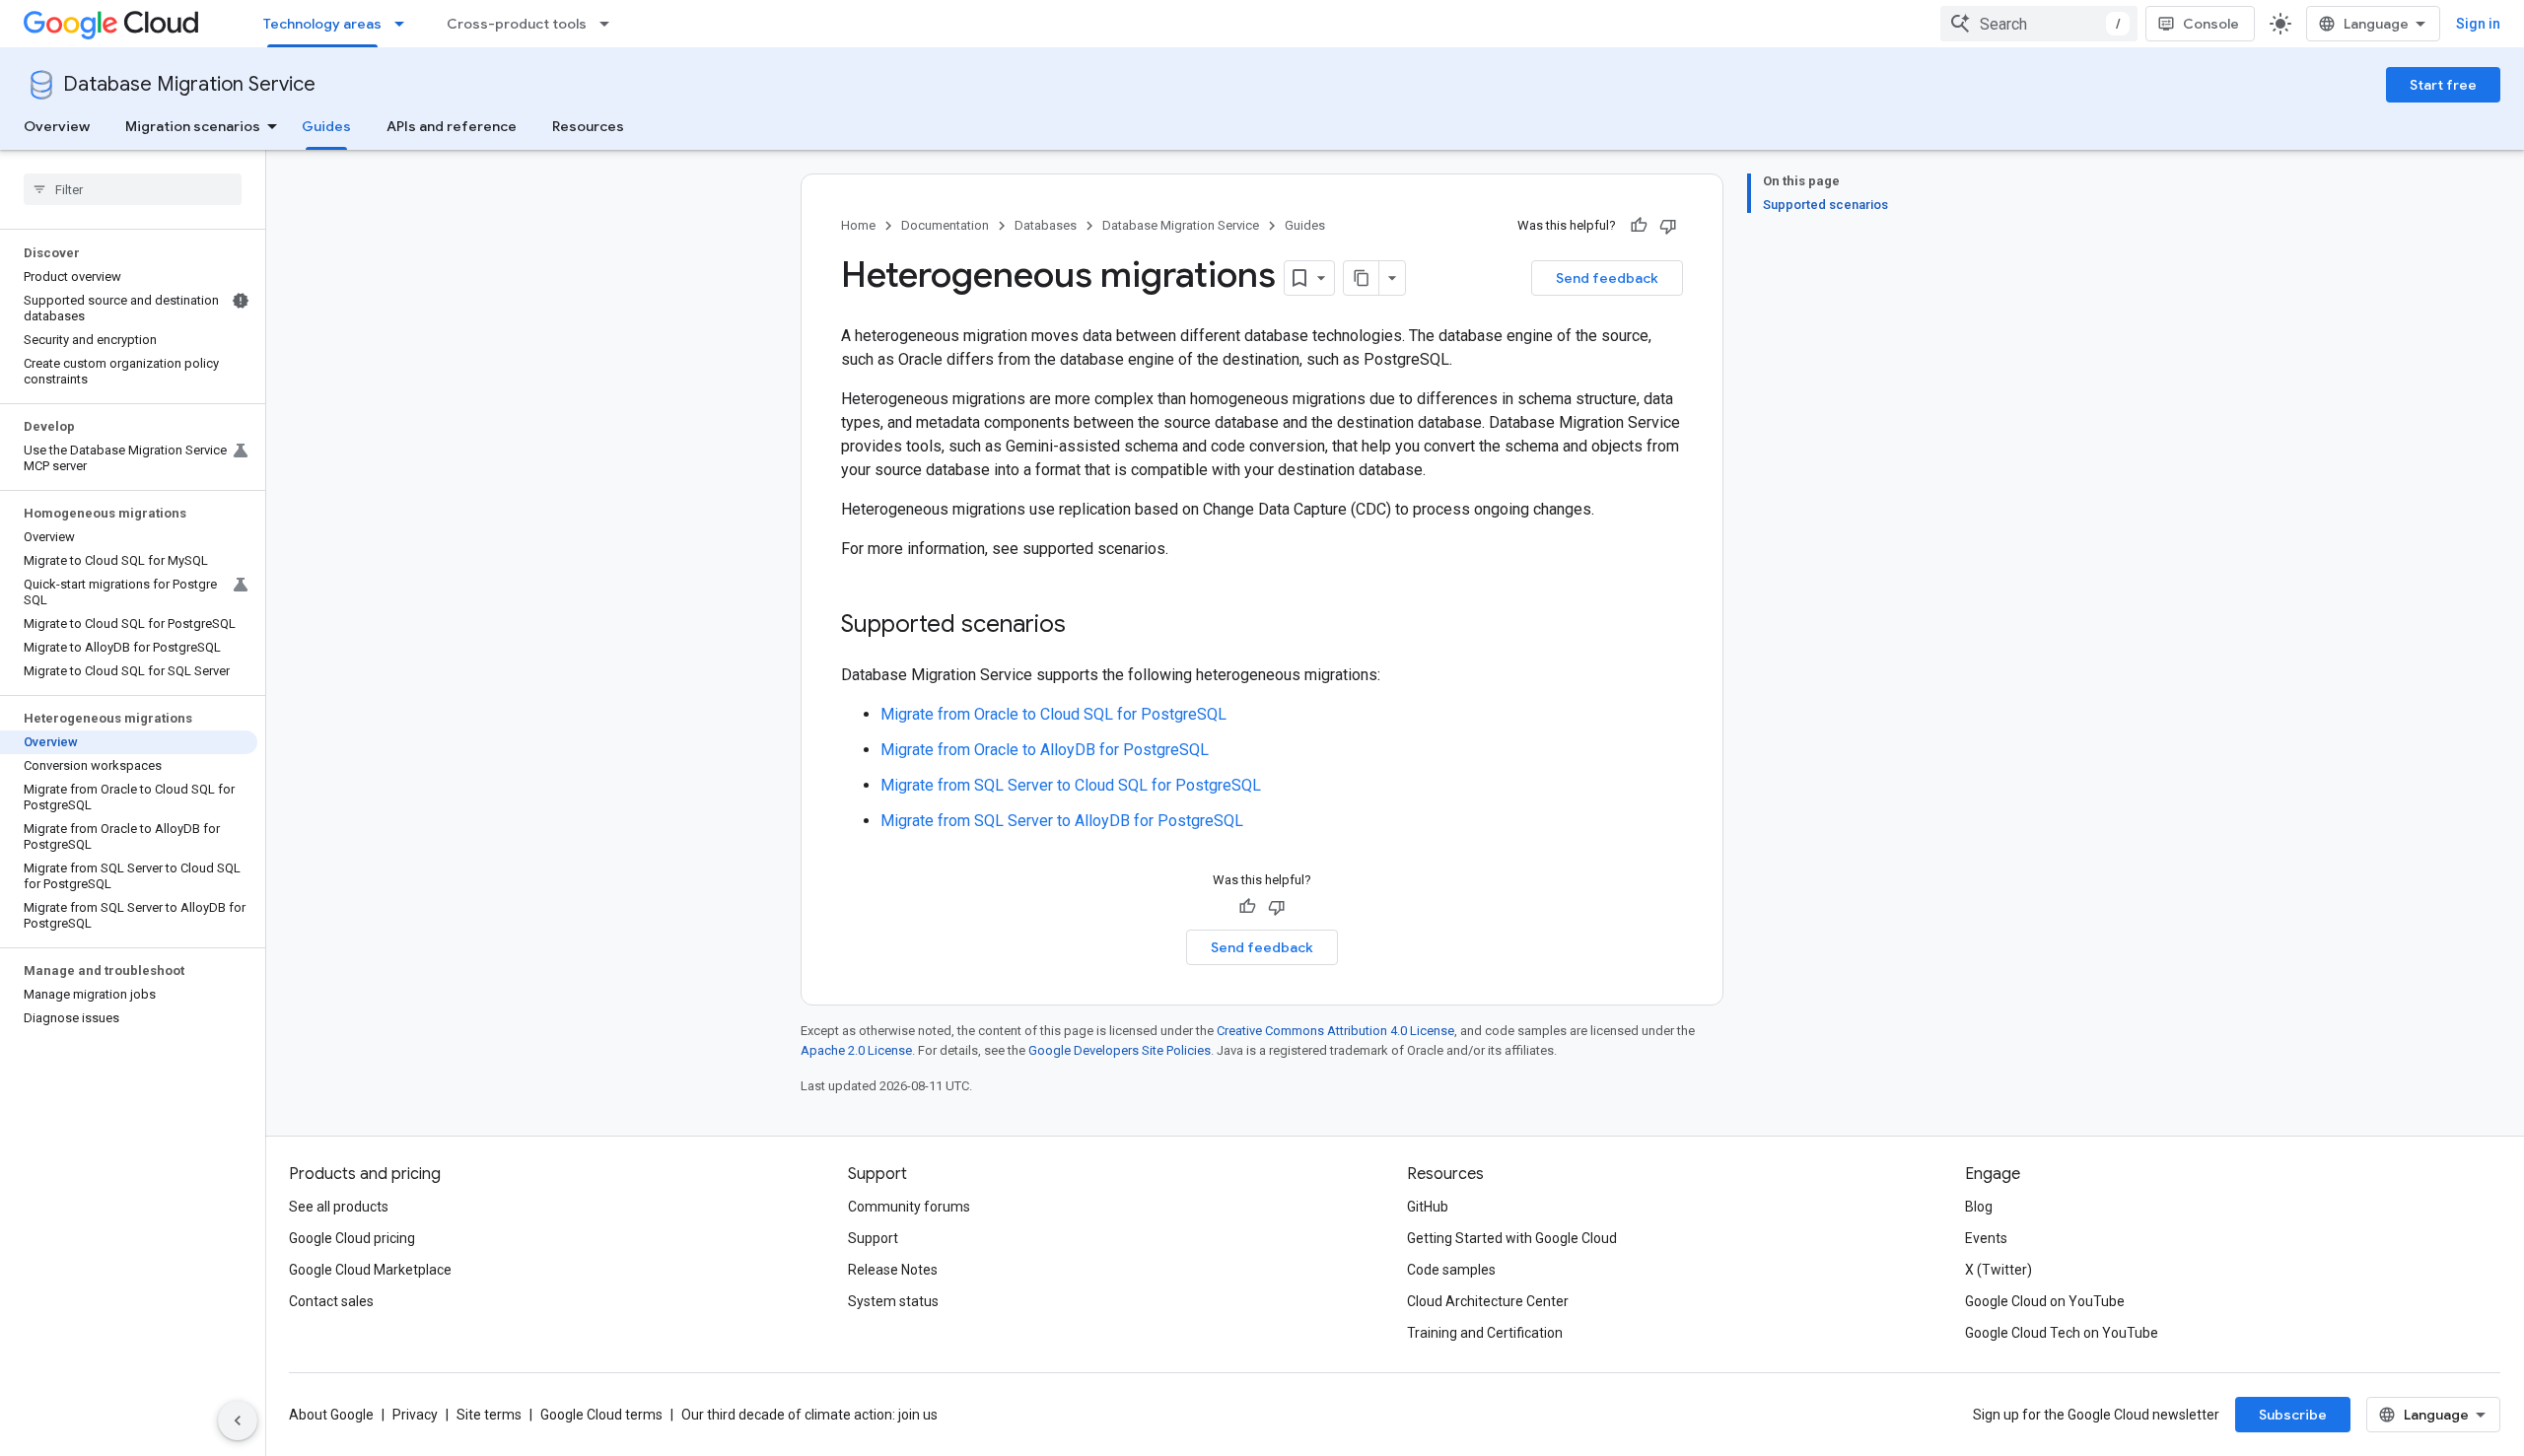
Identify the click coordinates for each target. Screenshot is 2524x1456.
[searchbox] (133, 189)
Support (873, 1238)
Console (2211, 24)
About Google (331, 1415)
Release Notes (893, 1270)
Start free (2443, 85)
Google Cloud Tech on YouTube (2062, 1333)
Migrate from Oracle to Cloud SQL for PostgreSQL (1053, 714)
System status (893, 1301)
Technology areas (322, 24)
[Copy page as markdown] (1362, 278)
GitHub (1428, 1207)
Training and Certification (1485, 1333)
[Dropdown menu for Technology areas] (405, 24)
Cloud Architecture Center (1488, 1301)
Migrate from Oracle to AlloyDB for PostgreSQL (1045, 750)
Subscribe (2293, 1415)
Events (1986, 1238)
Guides (326, 126)
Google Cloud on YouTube (2045, 1301)
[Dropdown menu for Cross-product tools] (610, 24)
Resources (588, 126)
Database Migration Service (189, 84)
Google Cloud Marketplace (370, 1270)
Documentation (945, 225)
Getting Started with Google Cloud (1512, 1238)
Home (858, 225)
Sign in (2478, 24)
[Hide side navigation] (238, 1421)
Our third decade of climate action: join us (809, 1415)
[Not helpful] (1668, 226)
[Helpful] (1639, 226)
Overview (57, 126)
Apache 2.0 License (856, 1050)
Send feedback (1607, 278)
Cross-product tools (517, 24)
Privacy (415, 1415)
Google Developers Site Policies (1120, 1050)
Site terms (489, 1415)
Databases (1046, 225)
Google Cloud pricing (352, 1238)
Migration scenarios (193, 126)
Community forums (909, 1207)
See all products (339, 1207)
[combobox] (2039, 24)
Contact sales (331, 1301)
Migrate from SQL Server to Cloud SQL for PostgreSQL (1071, 785)
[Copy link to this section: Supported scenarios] (1086, 626)
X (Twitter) (1998, 1270)
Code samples (1451, 1270)
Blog (1979, 1207)
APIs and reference (452, 126)
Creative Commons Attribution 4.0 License (1335, 1031)
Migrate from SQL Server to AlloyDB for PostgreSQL (1062, 821)
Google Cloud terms (601, 1415)
